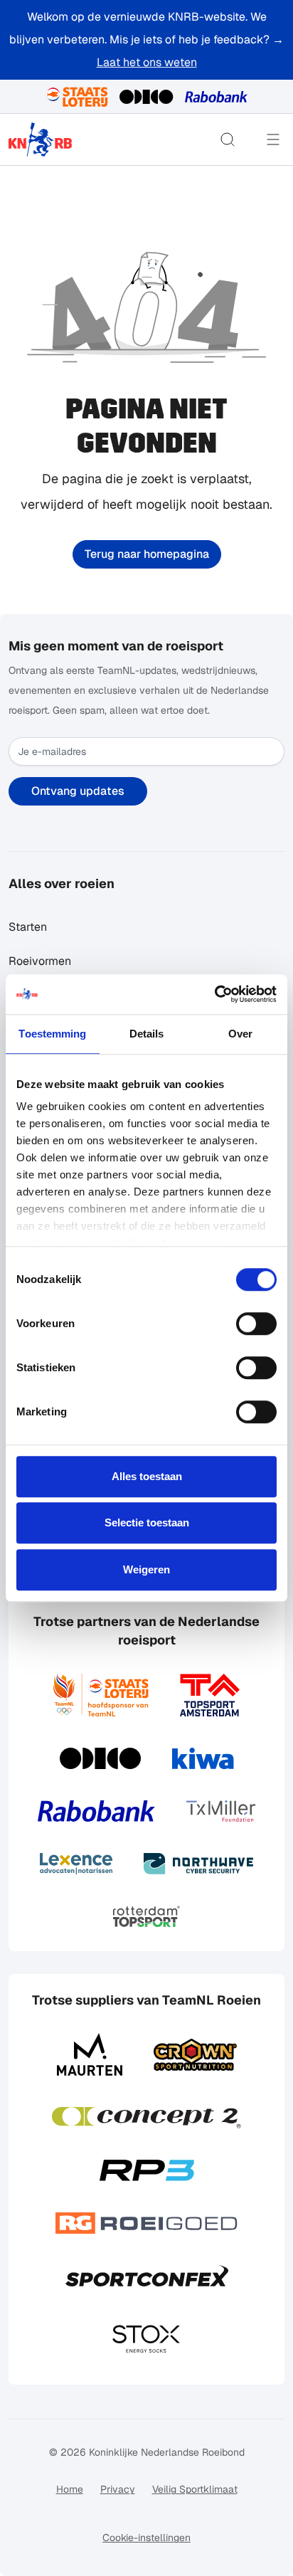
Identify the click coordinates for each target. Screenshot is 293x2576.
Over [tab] (240, 1034)
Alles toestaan (147, 1476)
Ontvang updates (78, 791)
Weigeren (146, 1569)
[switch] (256, 1324)
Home (70, 2489)
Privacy (118, 2489)
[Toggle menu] (273, 139)
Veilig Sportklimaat (195, 2489)
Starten (28, 927)
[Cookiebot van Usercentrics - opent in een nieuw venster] (214, 994)
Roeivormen (40, 961)
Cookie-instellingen (146, 2538)
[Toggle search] (228, 139)
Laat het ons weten (147, 62)
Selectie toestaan (147, 1522)
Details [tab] (147, 1034)
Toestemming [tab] (52, 1034)
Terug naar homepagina (147, 554)
